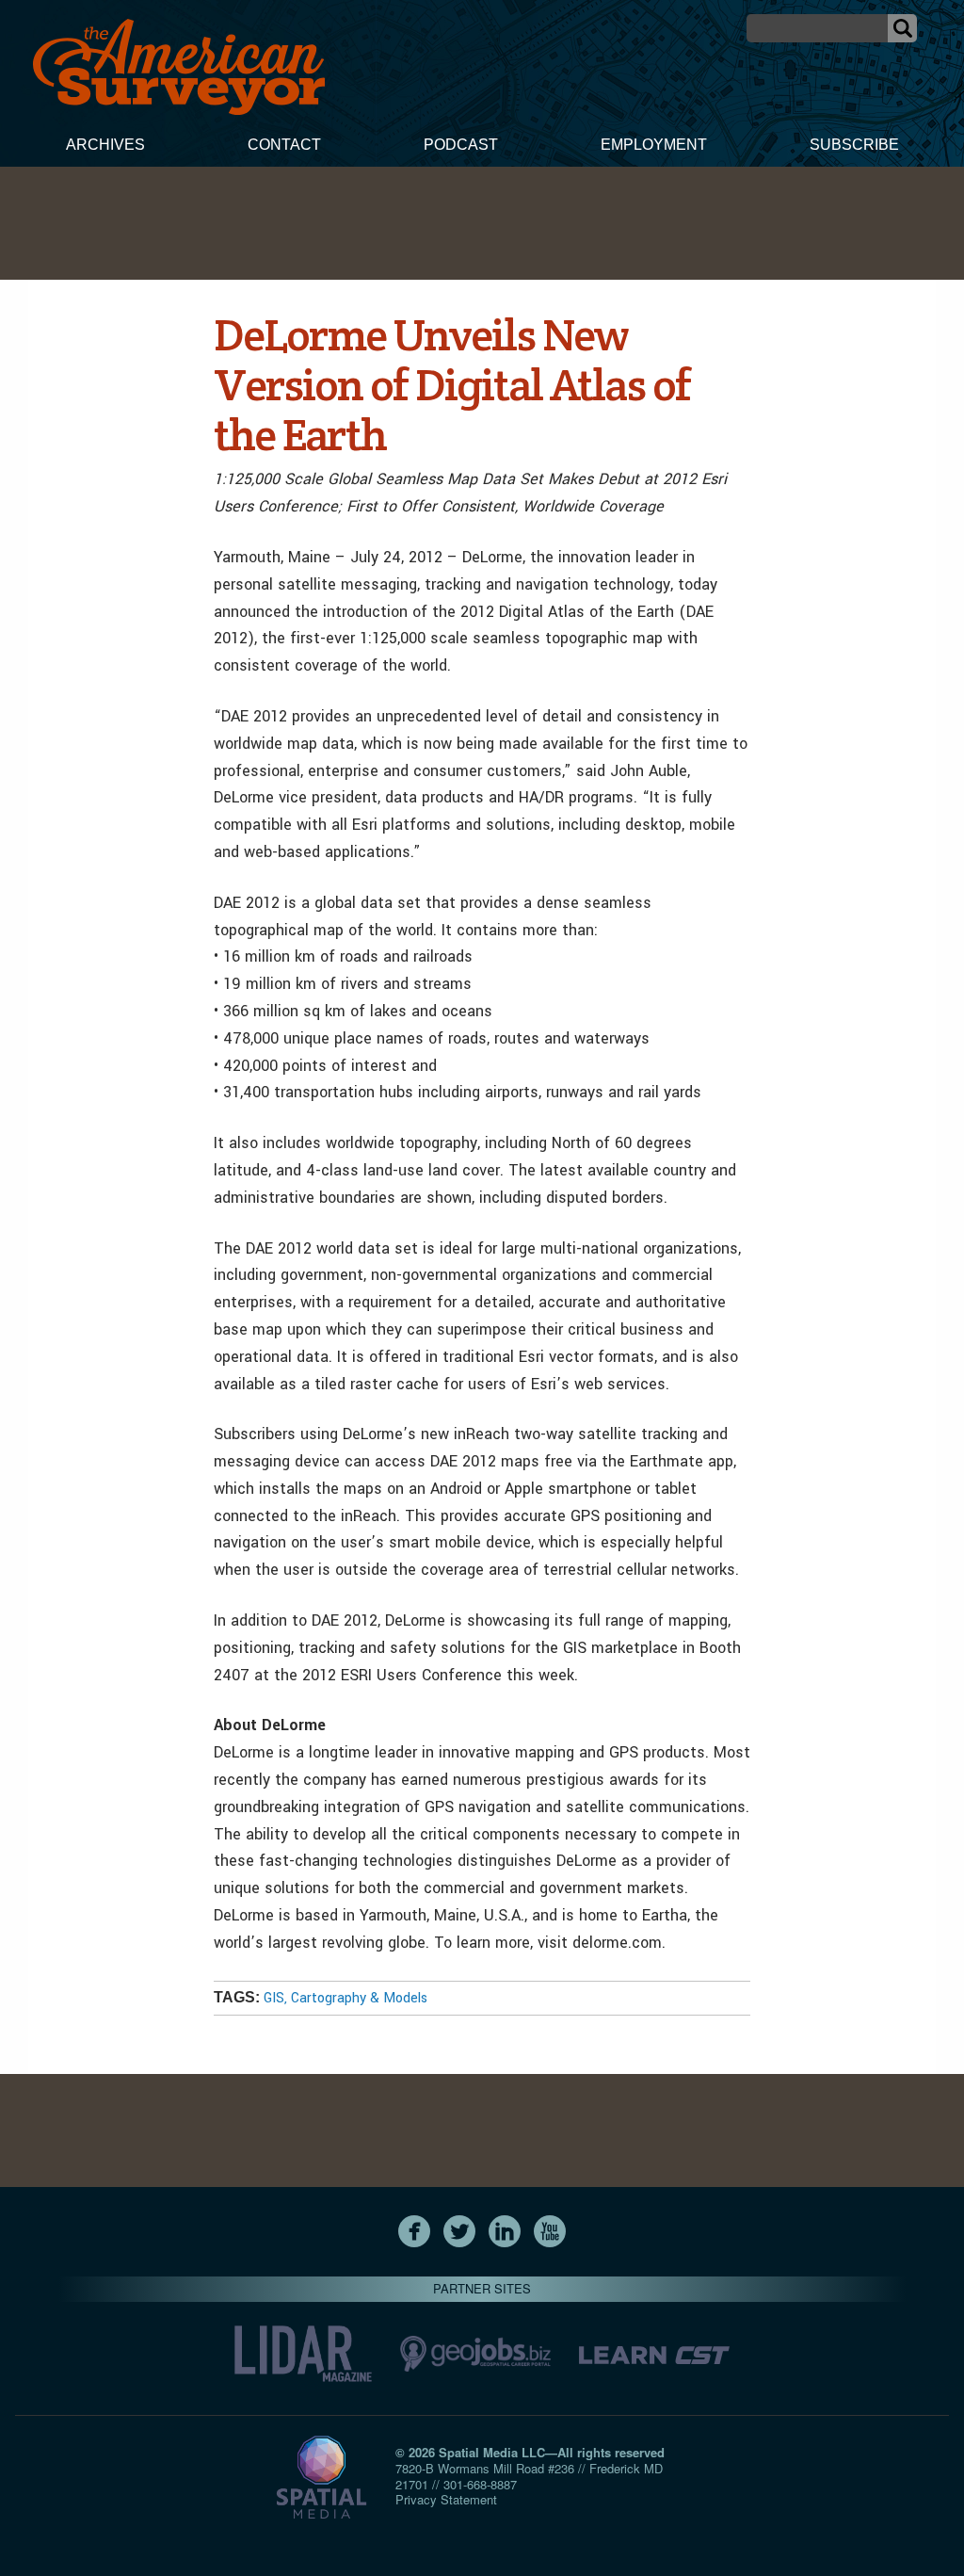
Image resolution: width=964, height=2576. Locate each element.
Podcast (461, 145)
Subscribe (854, 145)
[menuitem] (105, 147)
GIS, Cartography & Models (345, 1998)
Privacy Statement (446, 2499)
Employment (654, 145)
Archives (105, 145)
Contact (284, 145)
